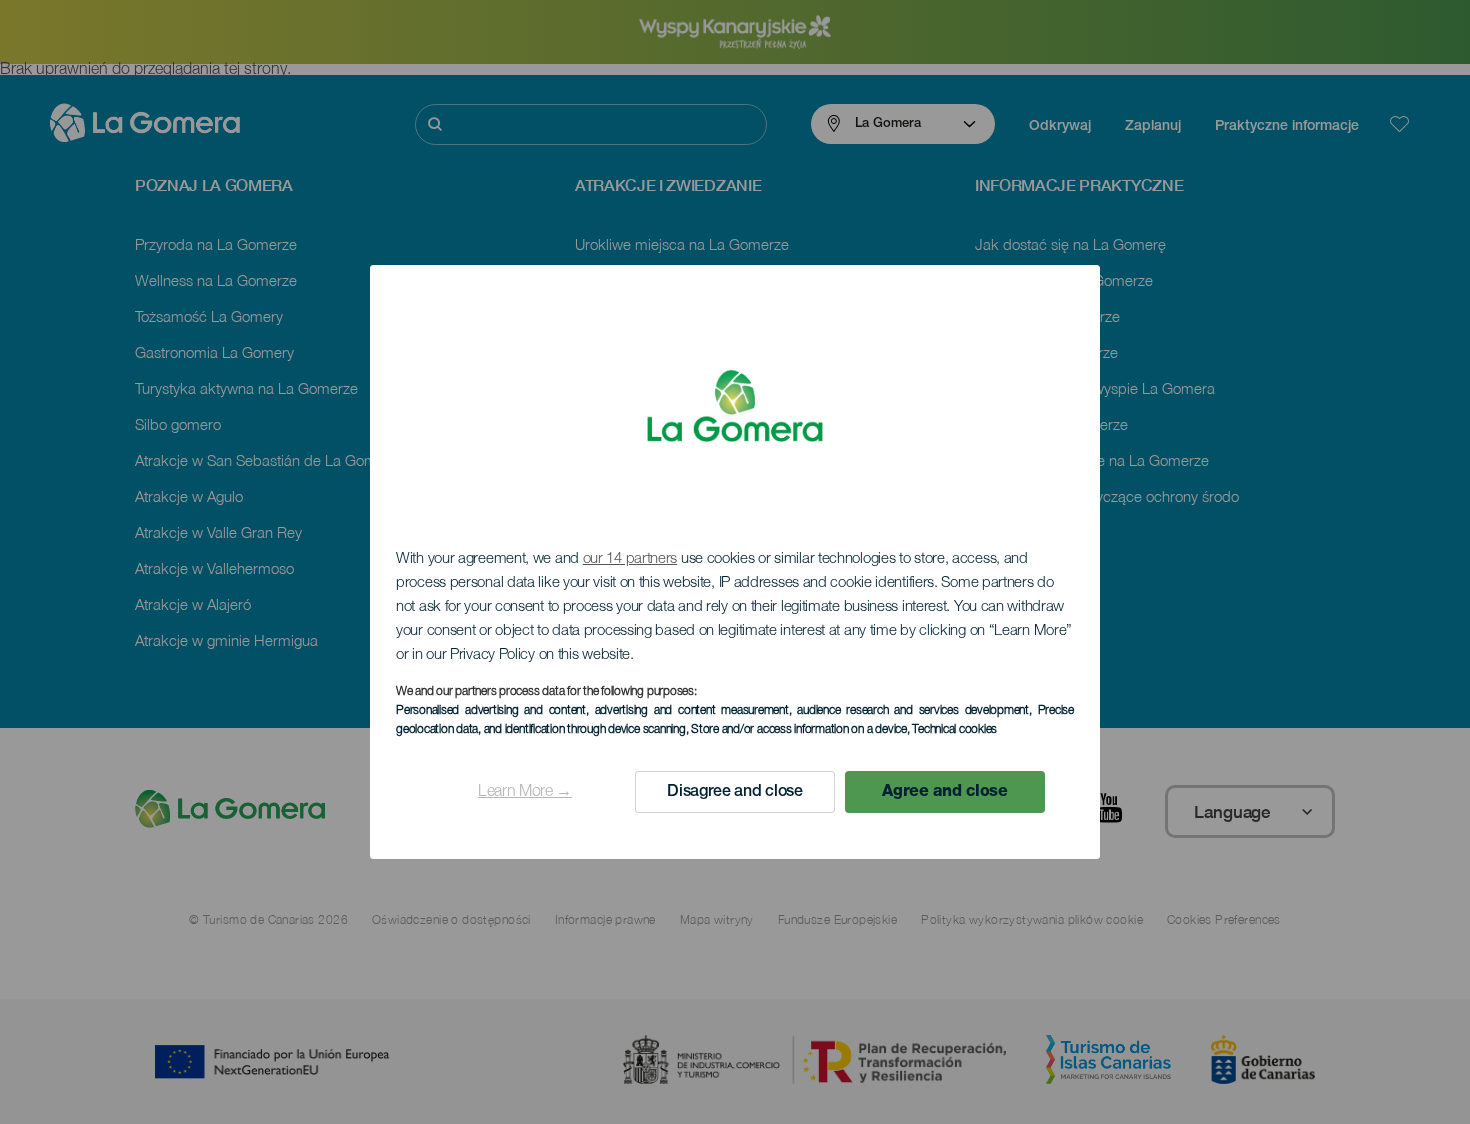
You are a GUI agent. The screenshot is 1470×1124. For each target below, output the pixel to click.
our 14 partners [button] (630, 559)
